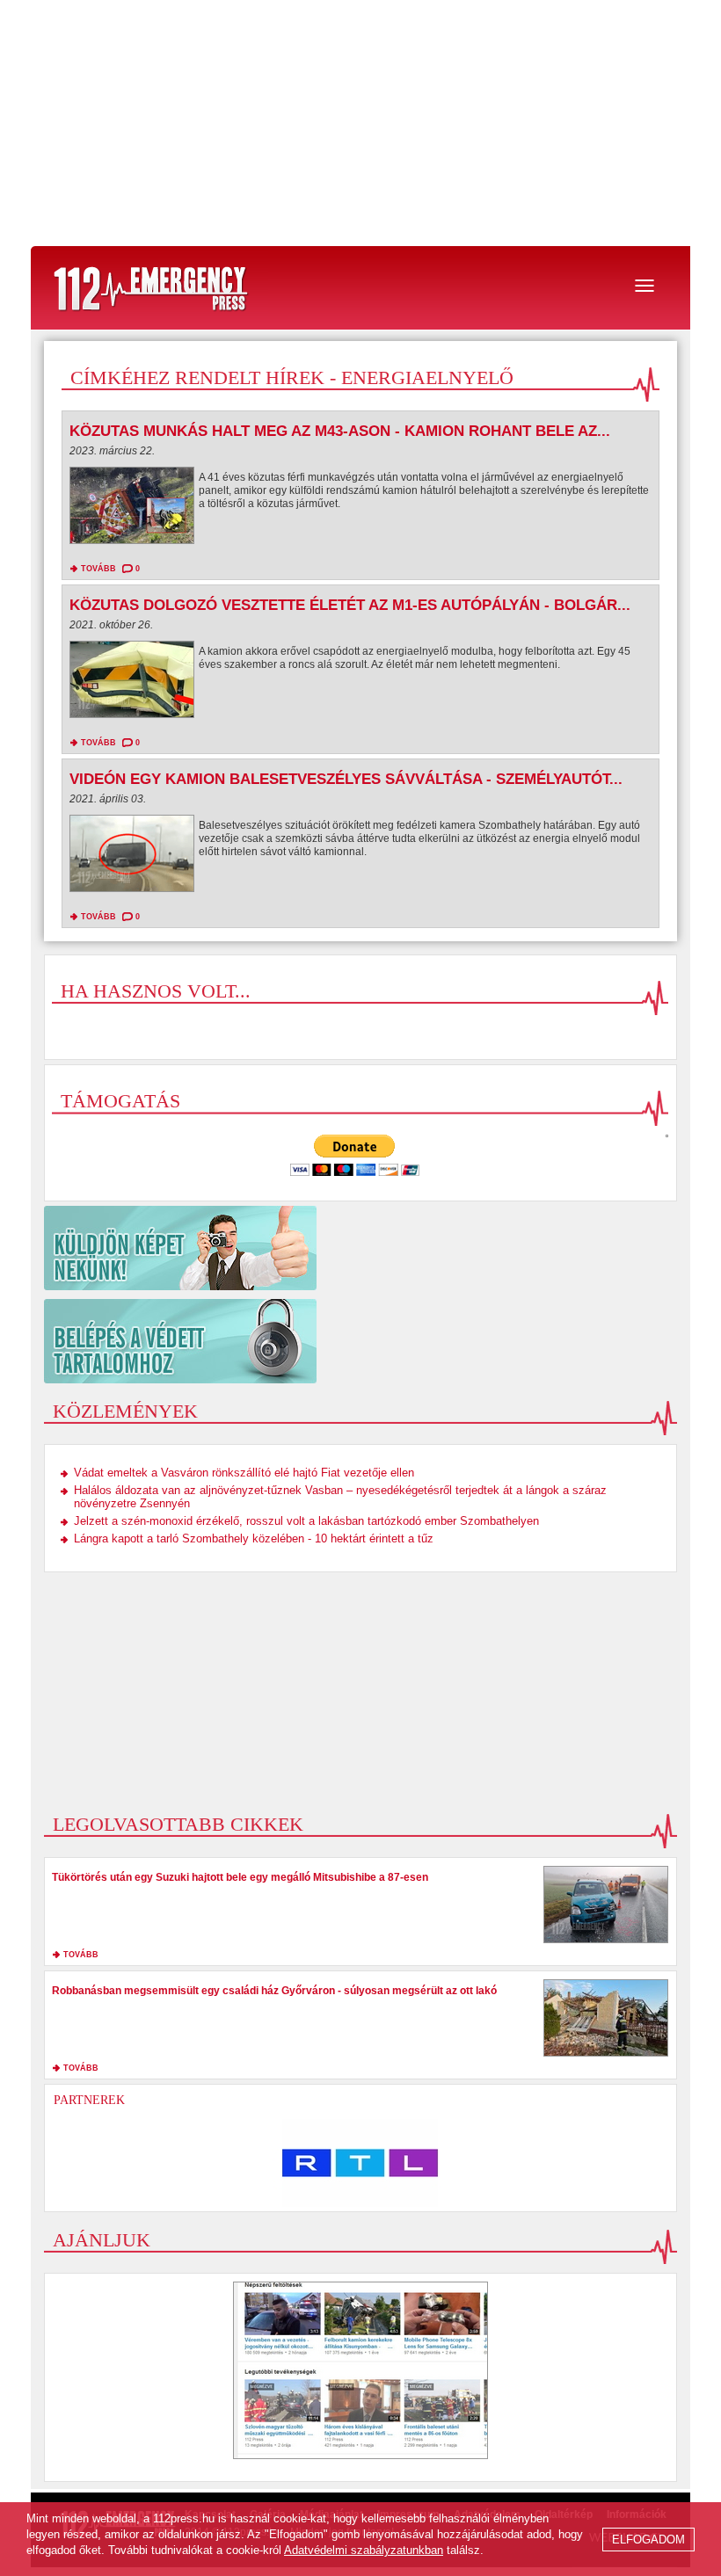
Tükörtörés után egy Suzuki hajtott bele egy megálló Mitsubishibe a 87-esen (240, 1877)
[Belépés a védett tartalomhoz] (360, 1341)
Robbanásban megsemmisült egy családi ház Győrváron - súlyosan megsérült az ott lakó (274, 1991)
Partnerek (89, 2100)
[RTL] (360, 2163)
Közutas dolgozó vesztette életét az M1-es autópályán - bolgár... (350, 605)
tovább (98, 569)
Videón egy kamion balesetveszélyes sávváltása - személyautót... (346, 779)
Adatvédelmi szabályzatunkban (364, 2550)
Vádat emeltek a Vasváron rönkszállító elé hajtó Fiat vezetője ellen (244, 1473)
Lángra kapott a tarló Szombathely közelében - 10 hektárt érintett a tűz (254, 1538)
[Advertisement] (360, 123)
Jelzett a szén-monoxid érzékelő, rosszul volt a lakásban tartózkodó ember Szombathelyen (306, 1521)
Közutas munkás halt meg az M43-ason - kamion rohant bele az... (340, 431)
